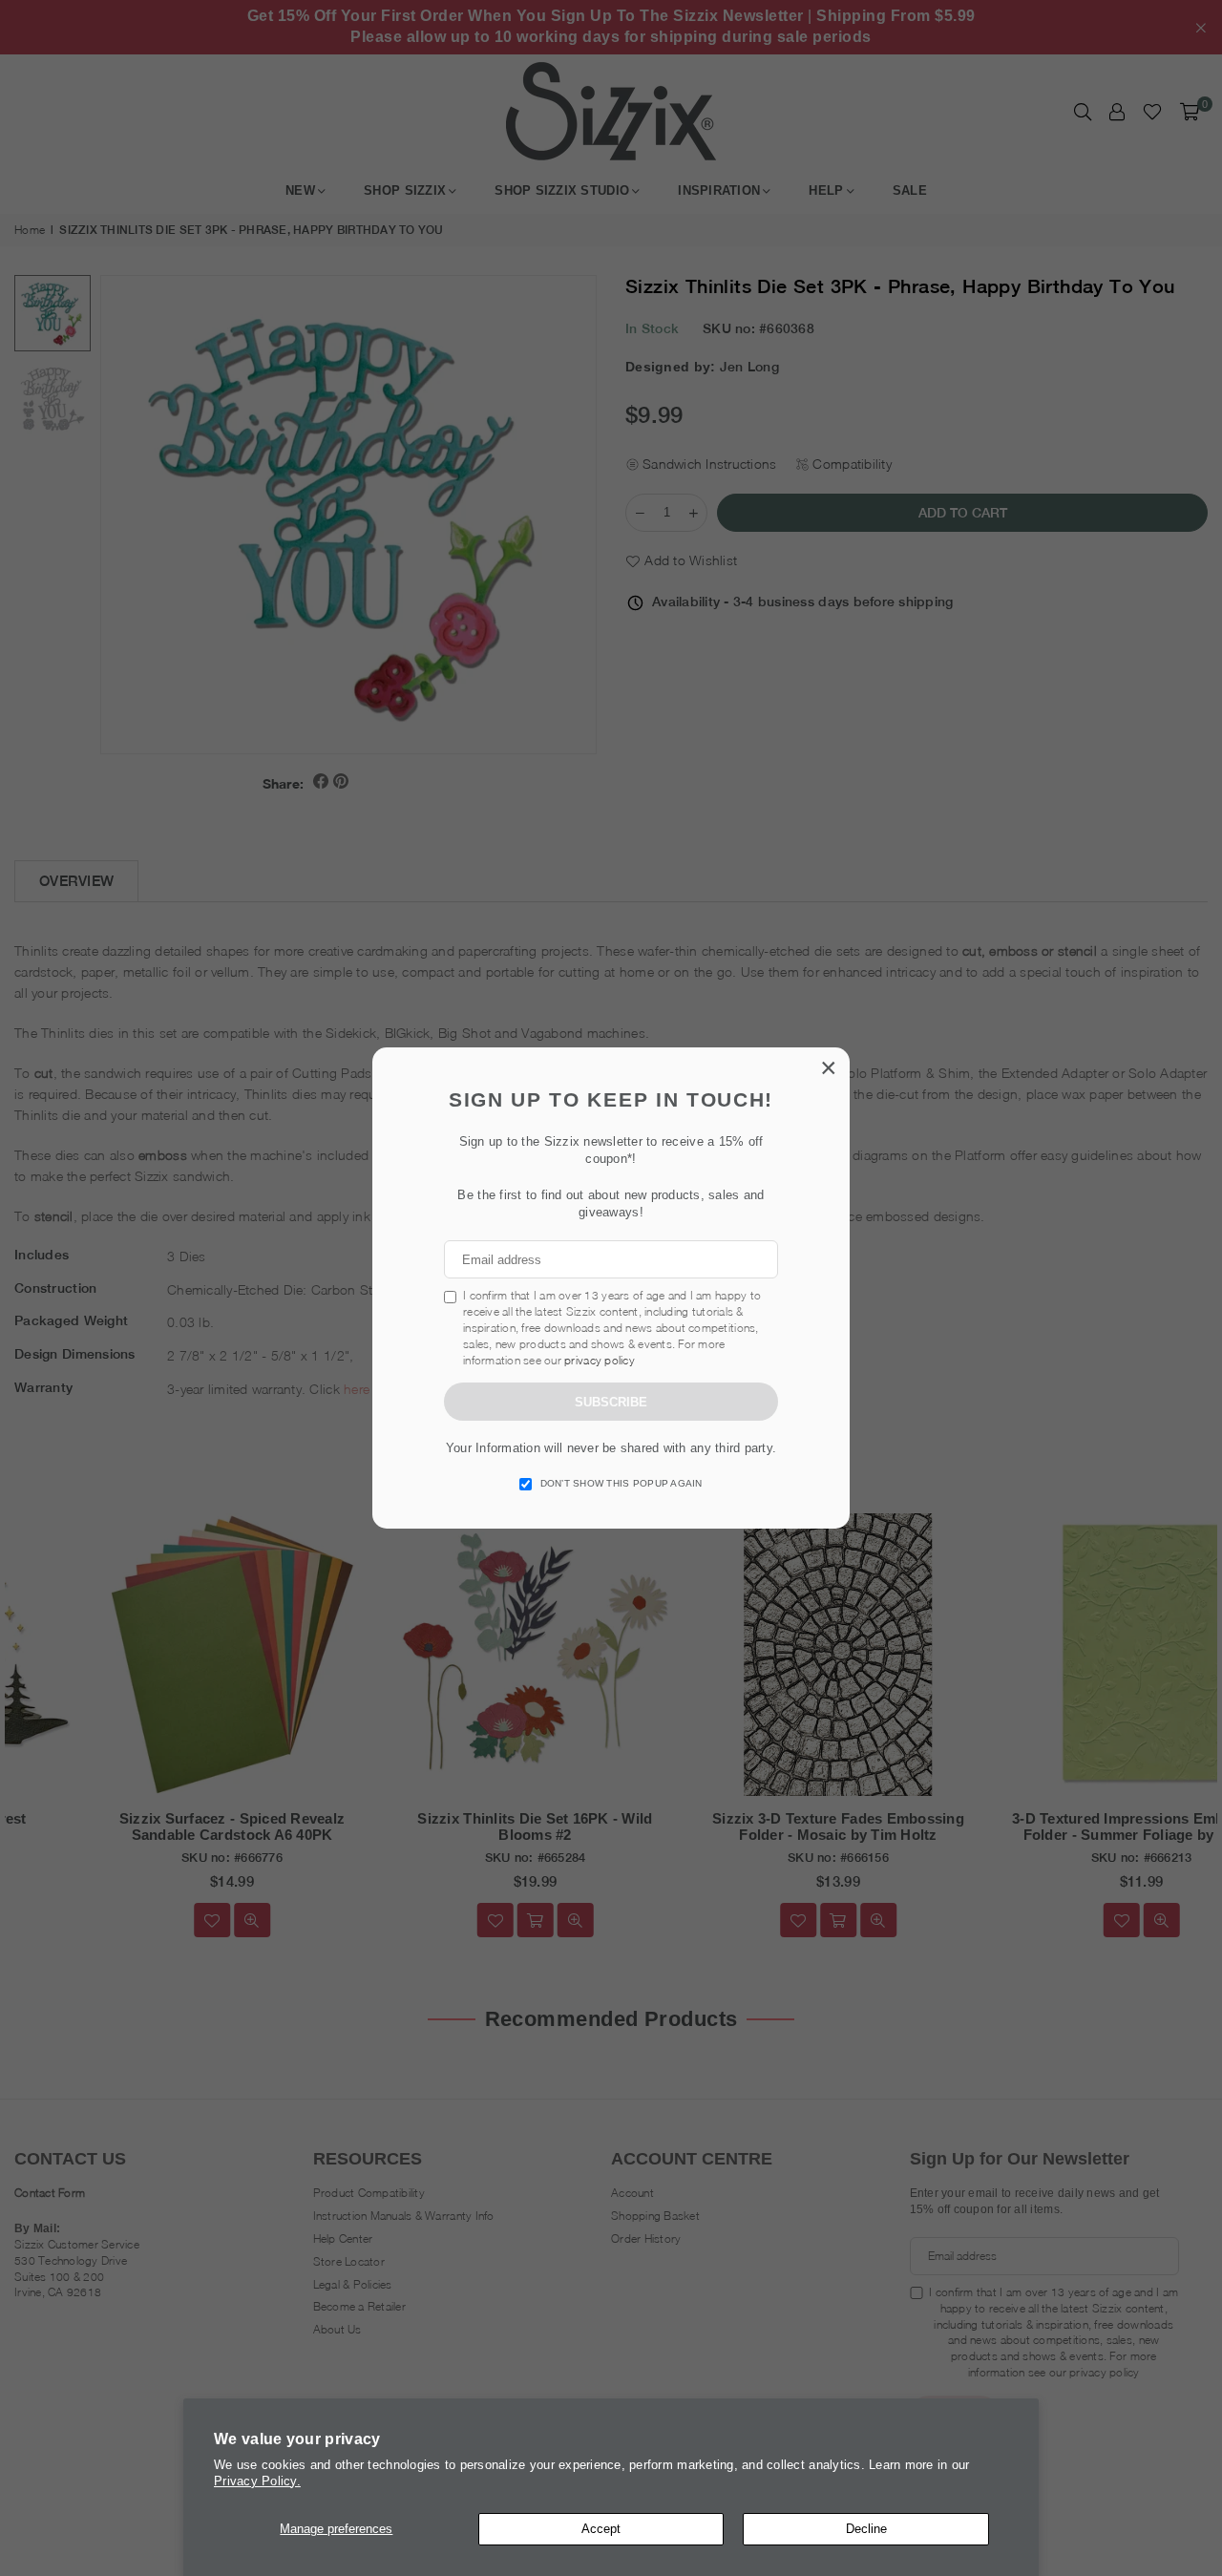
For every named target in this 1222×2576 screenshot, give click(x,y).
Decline (866, 2529)
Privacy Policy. (257, 2481)
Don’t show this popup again (622, 1483)
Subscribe (611, 1402)
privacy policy (600, 1360)
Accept (601, 2529)
